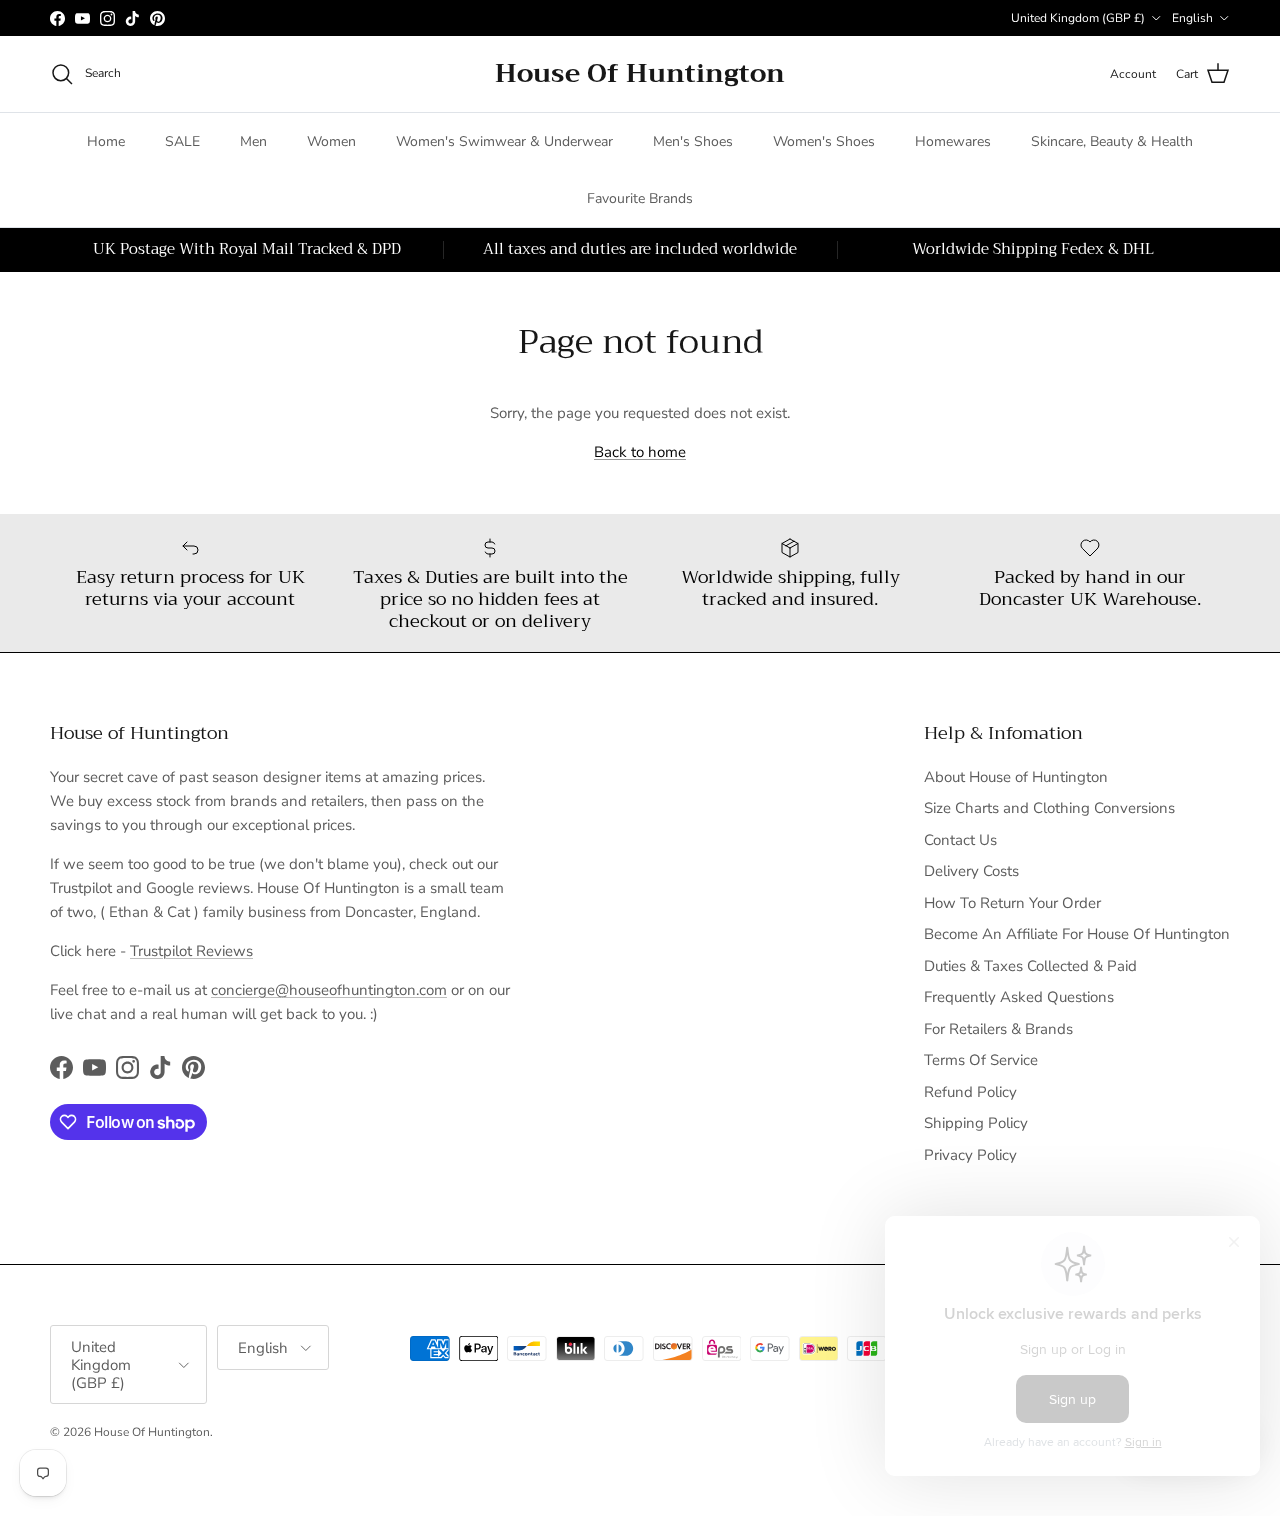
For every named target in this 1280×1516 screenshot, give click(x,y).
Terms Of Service (981, 1060)
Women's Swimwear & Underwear (504, 141)
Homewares (953, 141)
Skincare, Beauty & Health (1112, 141)
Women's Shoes (824, 141)
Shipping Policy (976, 1123)
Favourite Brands (640, 198)
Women (331, 141)
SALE (182, 141)
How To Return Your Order (1012, 903)
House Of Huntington (152, 1432)
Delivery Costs (971, 871)
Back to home (640, 452)
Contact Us (960, 840)
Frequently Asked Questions (1019, 997)
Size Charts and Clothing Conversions (1049, 808)
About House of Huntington (1016, 777)
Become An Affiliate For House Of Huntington (1077, 934)
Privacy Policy (970, 1155)
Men (253, 141)
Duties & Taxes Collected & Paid (1030, 966)
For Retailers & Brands (998, 1029)
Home (106, 141)
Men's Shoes (693, 141)
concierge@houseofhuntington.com (329, 990)
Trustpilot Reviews (191, 951)
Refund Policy (970, 1092)
